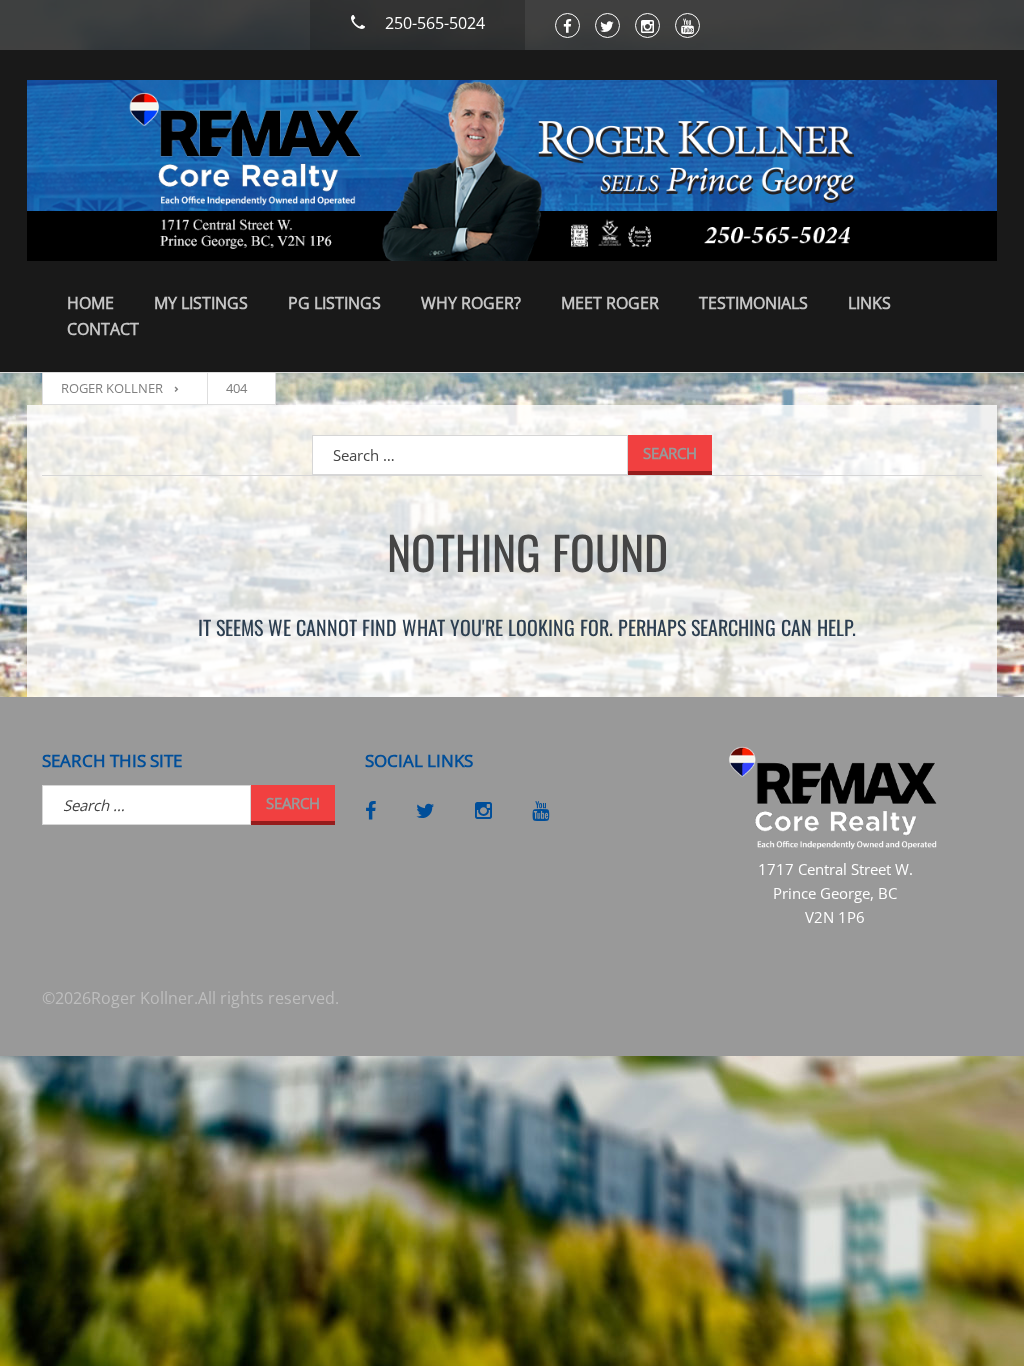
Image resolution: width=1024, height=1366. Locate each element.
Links (869, 303)
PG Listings (334, 303)
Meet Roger (610, 303)
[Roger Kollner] (512, 170)
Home (90, 303)
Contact (103, 329)
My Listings (201, 303)
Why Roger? (471, 303)
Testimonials (753, 303)
